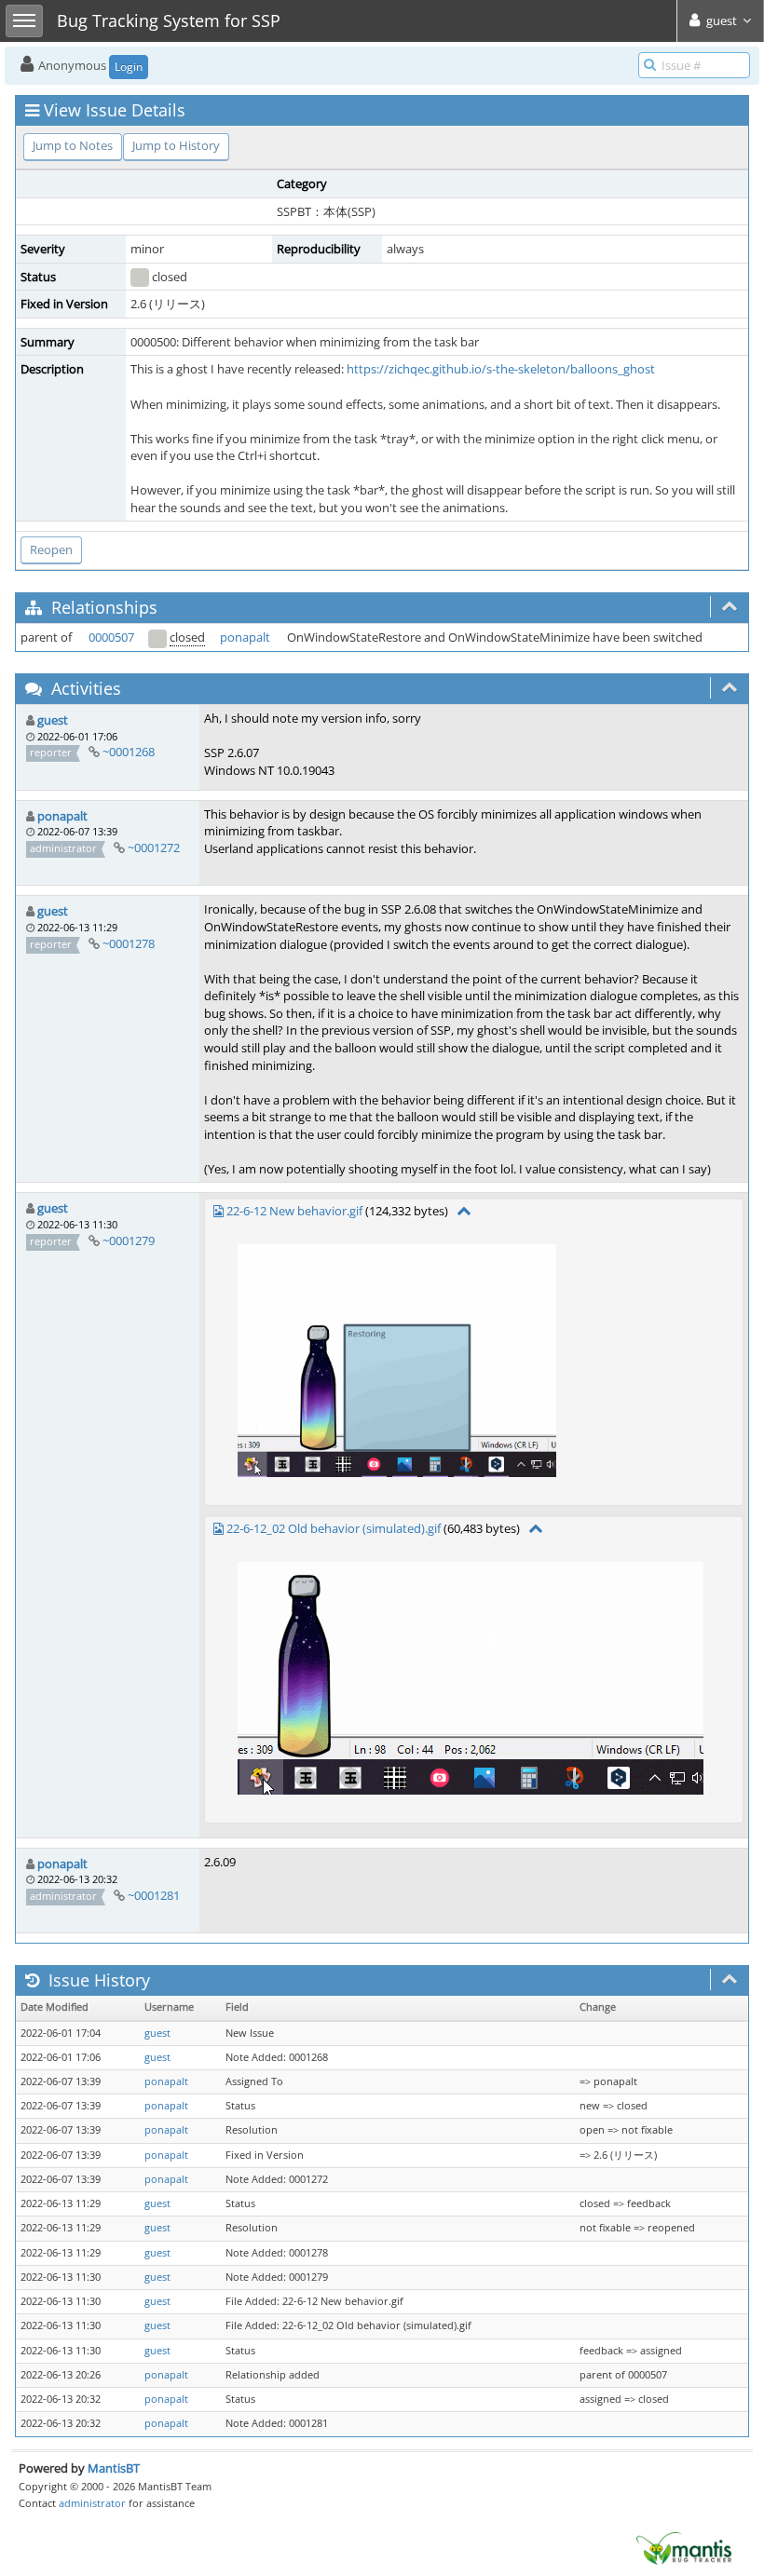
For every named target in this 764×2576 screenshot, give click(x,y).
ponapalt (245, 637)
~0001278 (129, 943)
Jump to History (176, 145)
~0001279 (129, 1241)
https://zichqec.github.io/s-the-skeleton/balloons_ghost (501, 369)
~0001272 (154, 847)
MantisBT (114, 2468)
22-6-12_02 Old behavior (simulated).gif (334, 1528)
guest (53, 720)
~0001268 (129, 752)
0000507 (111, 637)
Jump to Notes (73, 145)
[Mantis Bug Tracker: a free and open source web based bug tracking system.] (684, 2547)
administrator (92, 2503)
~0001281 (154, 1895)
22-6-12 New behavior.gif (294, 1211)
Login (129, 67)
